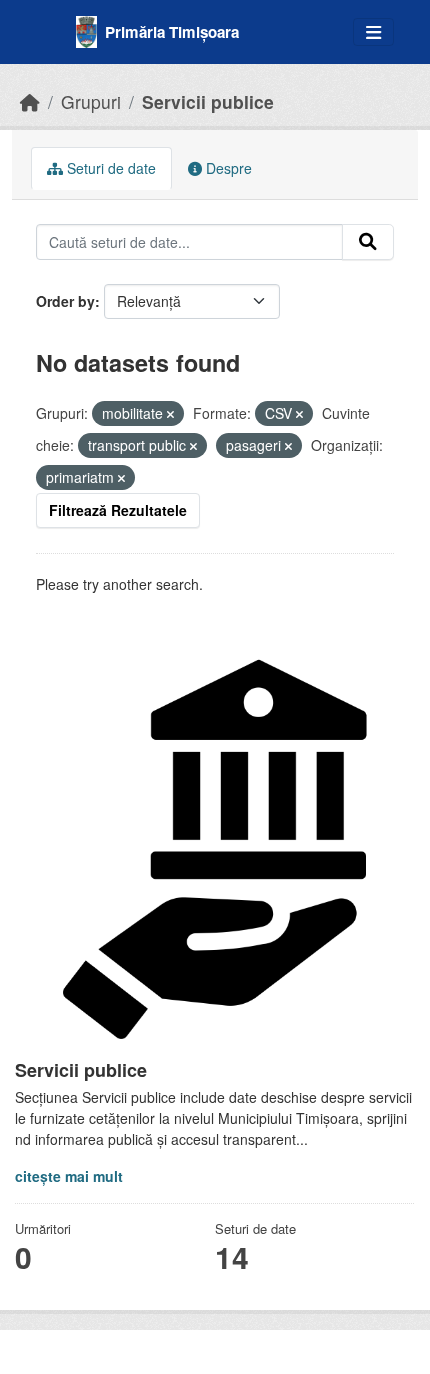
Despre (227, 168)
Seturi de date (109, 168)
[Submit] (368, 242)
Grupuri (91, 101)
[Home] (30, 101)
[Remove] (170, 414)
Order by (65, 301)
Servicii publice (208, 101)
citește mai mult (69, 1176)
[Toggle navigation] (373, 32)
